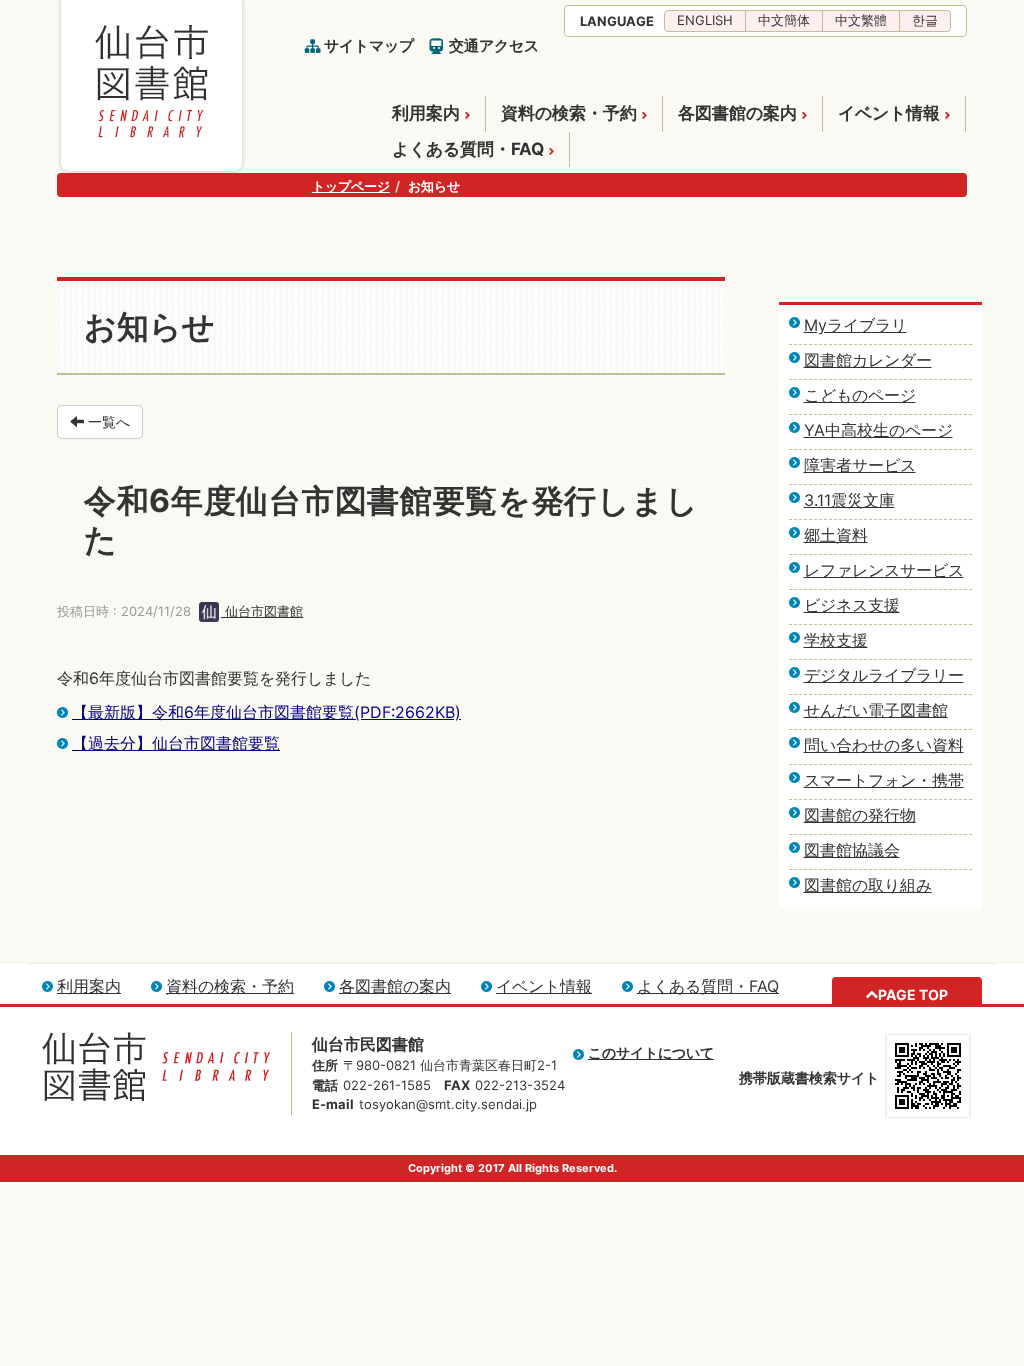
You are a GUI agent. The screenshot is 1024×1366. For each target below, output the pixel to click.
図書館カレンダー (868, 360)
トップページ (351, 186)
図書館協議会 (852, 850)
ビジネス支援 (852, 605)
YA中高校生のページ (878, 430)
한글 (925, 20)
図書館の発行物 (860, 815)
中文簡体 (784, 20)
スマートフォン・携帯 (884, 780)
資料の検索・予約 (569, 113)
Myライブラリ (855, 325)
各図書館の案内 (737, 113)
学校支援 (836, 640)
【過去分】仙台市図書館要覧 (176, 743)
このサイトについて (651, 1052)
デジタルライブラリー (884, 675)
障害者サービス (860, 465)
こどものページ (860, 395)
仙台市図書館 (262, 611)
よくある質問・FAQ (468, 149)
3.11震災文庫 (849, 500)
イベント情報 (889, 113)
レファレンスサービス (884, 570)
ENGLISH (705, 20)
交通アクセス (494, 45)
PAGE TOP (913, 994)
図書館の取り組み (868, 885)
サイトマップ (369, 45)
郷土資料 (836, 535)
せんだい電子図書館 (876, 710)
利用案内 (426, 113)
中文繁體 (861, 20)
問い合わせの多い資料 (884, 745)
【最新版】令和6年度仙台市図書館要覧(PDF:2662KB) (266, 712)
